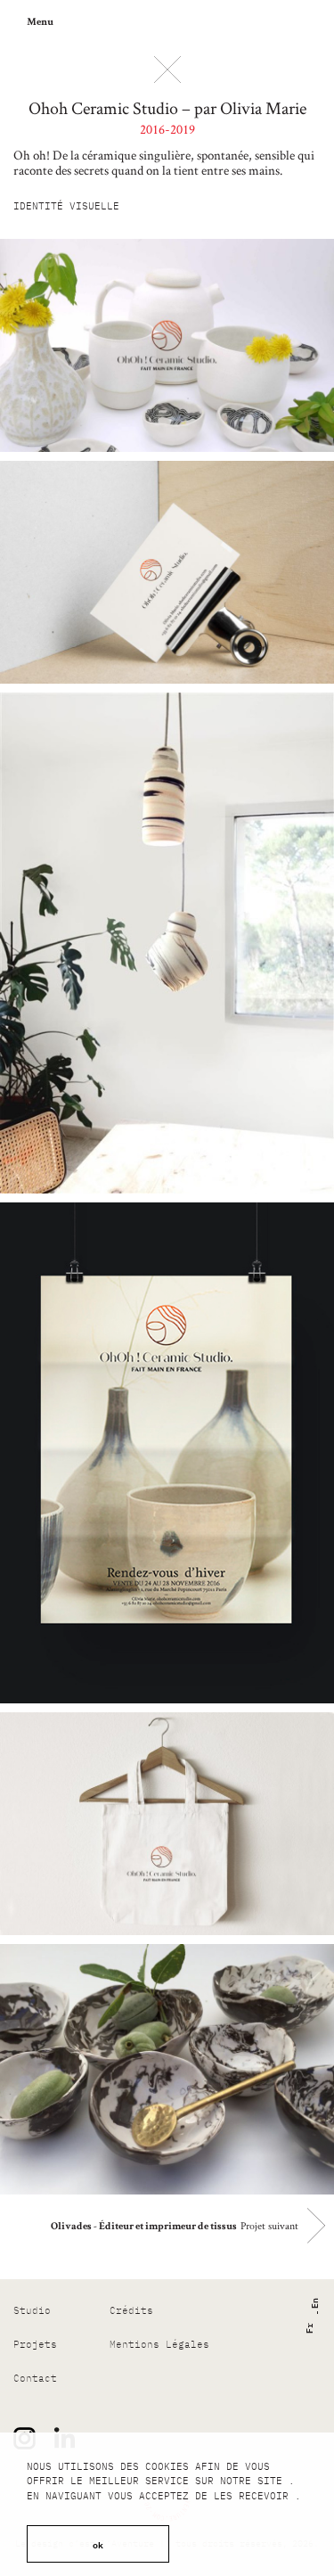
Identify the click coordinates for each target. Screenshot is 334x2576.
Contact (35, 2378)
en (313, 2303)
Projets (35, 2344)
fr (308, 2328)
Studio (32, 2310)
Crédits (131, 2310)
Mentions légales (159, 2344)
